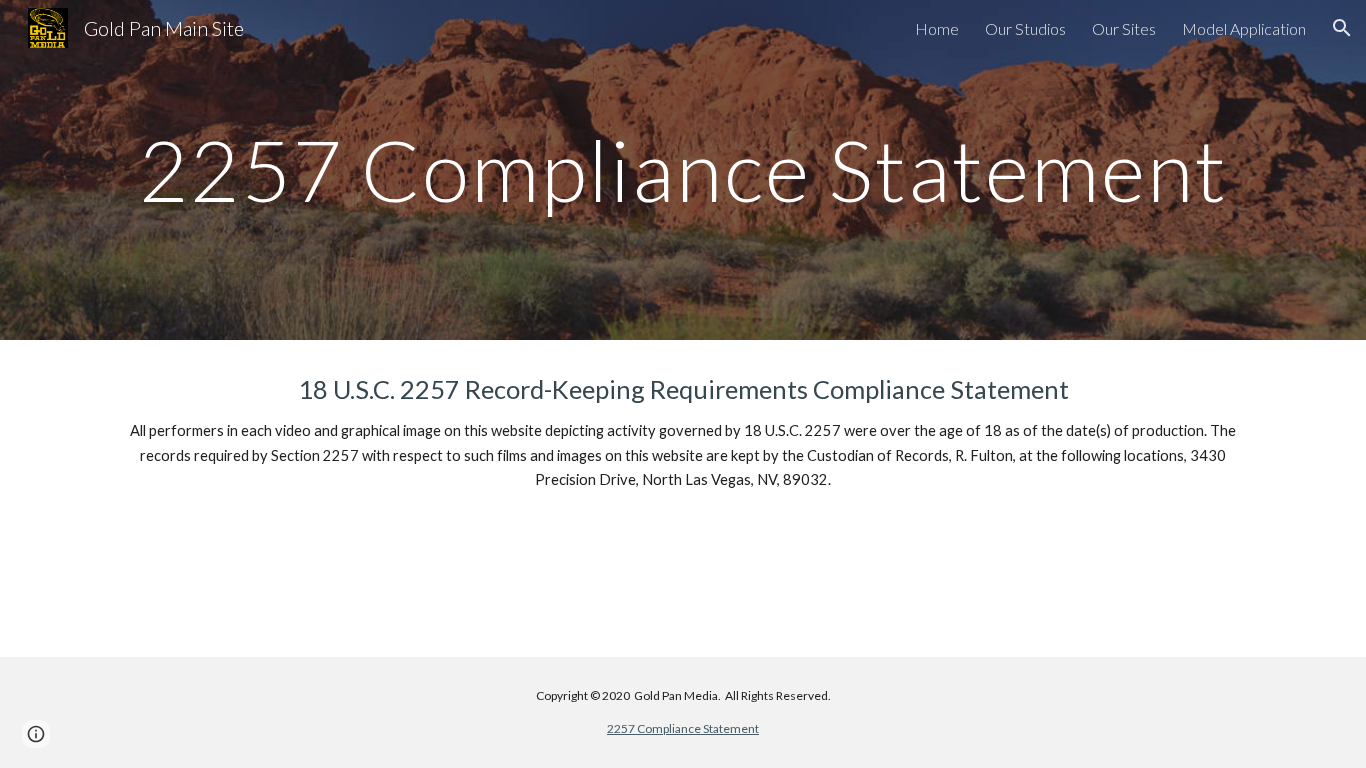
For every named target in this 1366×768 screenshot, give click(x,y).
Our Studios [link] (1025, 28)
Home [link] (937, 28)
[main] (683, 169)
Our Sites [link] (1124, 28)
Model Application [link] (1244, 28)
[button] (1342, 28)
